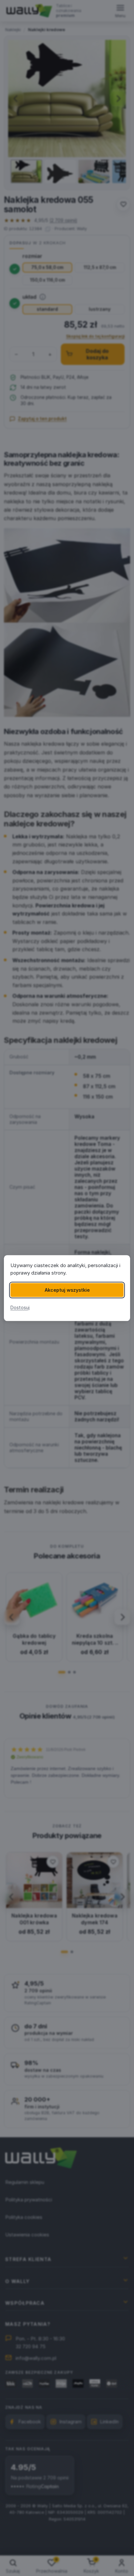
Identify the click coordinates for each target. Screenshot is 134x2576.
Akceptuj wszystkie (67, 1290)
